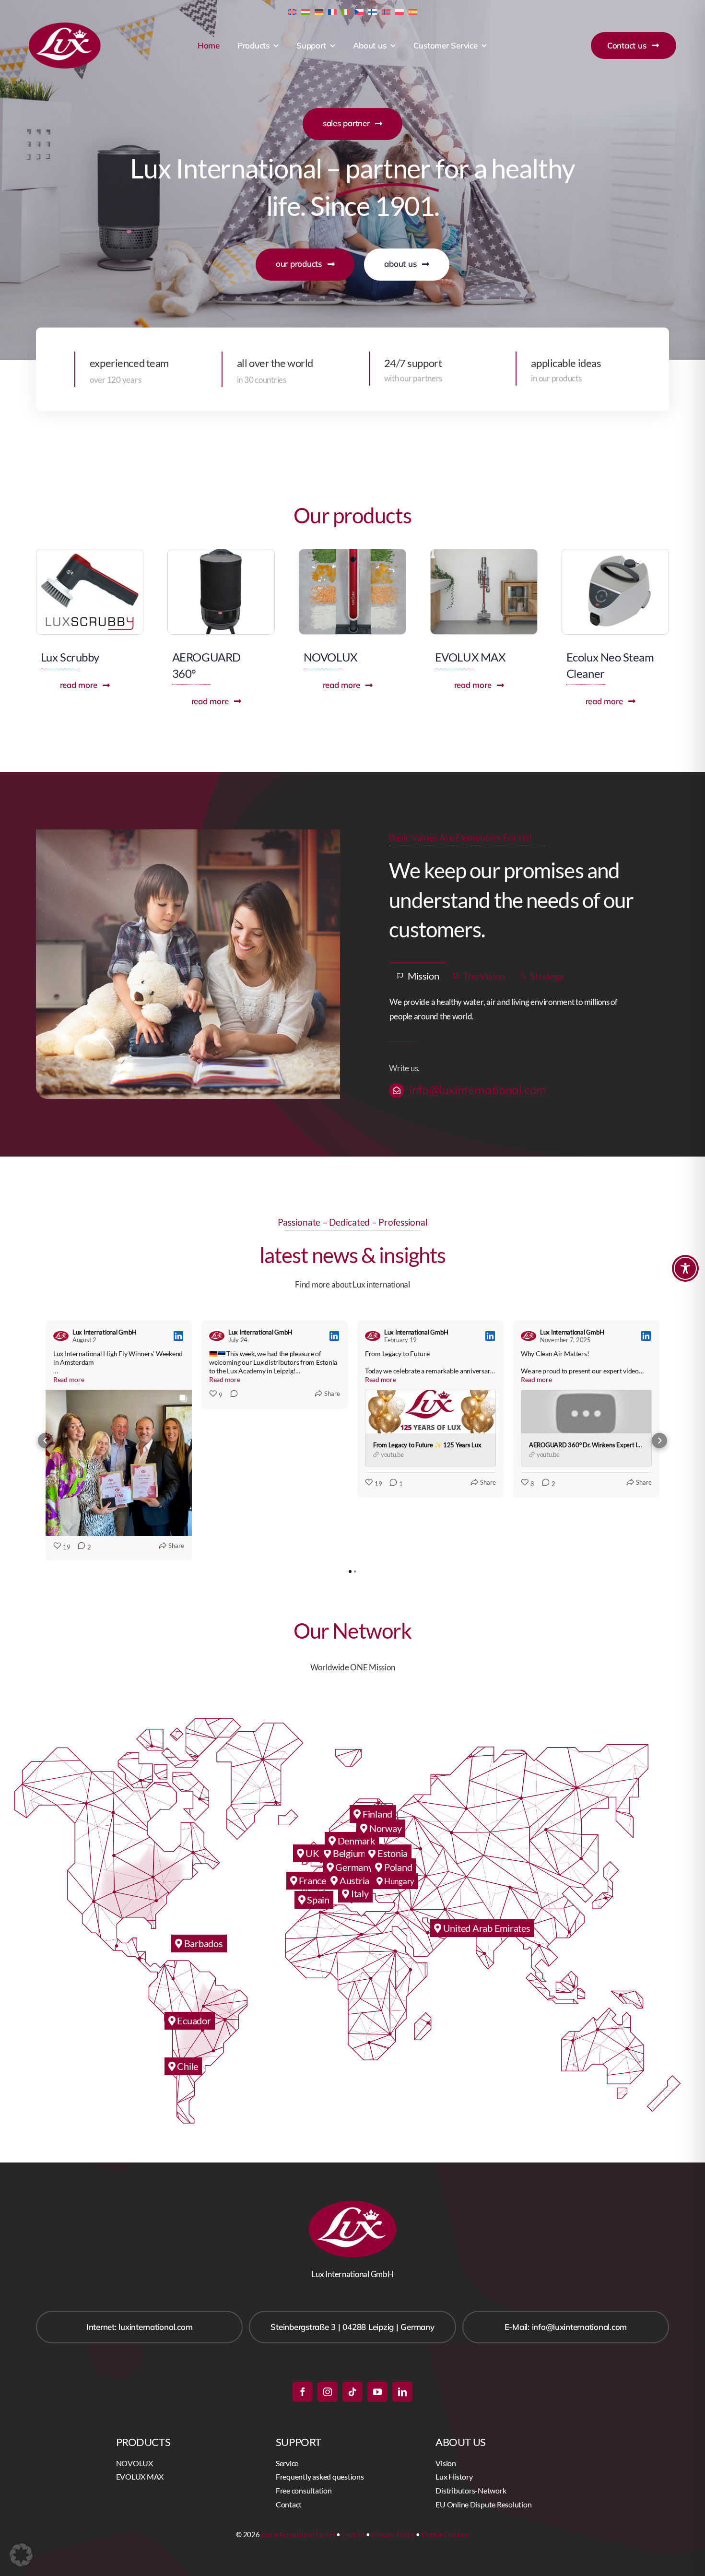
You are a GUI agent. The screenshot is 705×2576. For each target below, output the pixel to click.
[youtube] (377, 2392)
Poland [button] (397, 1867)
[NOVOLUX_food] (352, 553)
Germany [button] (353, 1867)
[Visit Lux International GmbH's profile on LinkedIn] (63, 1336)
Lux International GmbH (298, 2534)
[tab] (418, 975)
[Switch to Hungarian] (305, 11)
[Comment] (231, 1395)
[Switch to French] (332, 11)
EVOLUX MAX (470, 657)
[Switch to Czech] (359, 11)
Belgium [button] (348, 1853)
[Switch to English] (292, 11)
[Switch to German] (319, 11)
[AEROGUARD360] (221, 553)
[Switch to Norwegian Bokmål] (386, 11)
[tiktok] (352, 2392)
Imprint (353, 2534)
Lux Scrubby (70, 657)
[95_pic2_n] (615, 553)
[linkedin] (402, 2392)
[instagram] (328, 2392)
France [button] (312, 1880)
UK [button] (312, 1853)
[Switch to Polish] (399, 11)
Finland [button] (376, 1814)
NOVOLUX (330, 657)
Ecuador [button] (193, 2021)
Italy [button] (359, 1893)
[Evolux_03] (484, 553)
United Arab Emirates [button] (486, 1928)
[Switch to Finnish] (373, 11)
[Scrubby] (90, 553)
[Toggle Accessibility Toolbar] (685, 1268)
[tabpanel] (517, 1010)
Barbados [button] (203, 1943)
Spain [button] (317, 1900)
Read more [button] (69, 1379)
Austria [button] (353, 1880)
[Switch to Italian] (346, 11)
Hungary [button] (399, 1881)
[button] (46, 1441)
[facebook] (303, 2392)
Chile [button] (187, 2066)
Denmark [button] (355, 1841)
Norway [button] (384, 1828)
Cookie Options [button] (445, 2534)
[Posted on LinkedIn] (178, 1336)
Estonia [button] (392, 1853)
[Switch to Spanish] (413, 11)
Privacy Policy (393, 2534)
